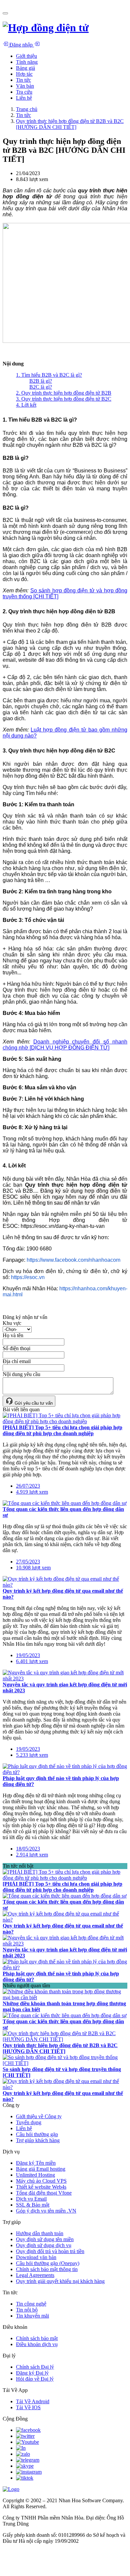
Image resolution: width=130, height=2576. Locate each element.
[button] (27, 62)
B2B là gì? (41, 381)
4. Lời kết (26, 405)
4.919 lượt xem (32, 1492)
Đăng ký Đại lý (32, 2373)
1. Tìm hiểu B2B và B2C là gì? (49, 375)
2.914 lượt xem (32, 1855)
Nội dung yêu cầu (21, 1374)
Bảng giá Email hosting (41, 2169)
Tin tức (23, 115)
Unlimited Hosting (35, 2175)
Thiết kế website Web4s (41, 2187)
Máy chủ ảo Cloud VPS (41, 2181)
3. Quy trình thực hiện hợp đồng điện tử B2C (64, 399)
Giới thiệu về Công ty (39, 2116)
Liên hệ (24, 2128)
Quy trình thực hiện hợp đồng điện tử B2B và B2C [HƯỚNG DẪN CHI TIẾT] (70, 124)
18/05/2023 (28, 1849)
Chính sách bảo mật (37, 2338)
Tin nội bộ (27, 2310)
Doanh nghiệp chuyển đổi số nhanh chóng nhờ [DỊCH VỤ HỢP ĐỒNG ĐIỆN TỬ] (65, 1045)
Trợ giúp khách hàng (38, 2140)
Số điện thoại (16, 1348)
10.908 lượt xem (33, 1568)
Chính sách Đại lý (35, 2367)
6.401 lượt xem (32, 1661)
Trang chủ (27, 109)
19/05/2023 (28, 1655)
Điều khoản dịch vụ (37, 2344)
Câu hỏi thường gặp (37, 2134)
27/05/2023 (28, 1562)
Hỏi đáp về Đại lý (35, 2379)
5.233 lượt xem (32, 1755)
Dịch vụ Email (31, 2199)
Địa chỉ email (17, 1361)
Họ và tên (13, 1335)
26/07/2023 (28, 1486)
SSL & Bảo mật (33, 2205)
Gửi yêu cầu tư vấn (33, 1403)
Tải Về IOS (28, 2407)
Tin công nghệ (31, 2304)
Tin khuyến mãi (32, 2316)
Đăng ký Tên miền (36, 2163)
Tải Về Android (33, 2401)
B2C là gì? (41, 387)
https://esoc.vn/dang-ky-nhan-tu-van (63, 1226)
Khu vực (12, 1323)
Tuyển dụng (29, 2122)
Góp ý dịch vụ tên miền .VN (46, 2211)
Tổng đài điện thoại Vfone (44, 2193)
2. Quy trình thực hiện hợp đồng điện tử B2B (64, 393)
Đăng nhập (21, 45)
